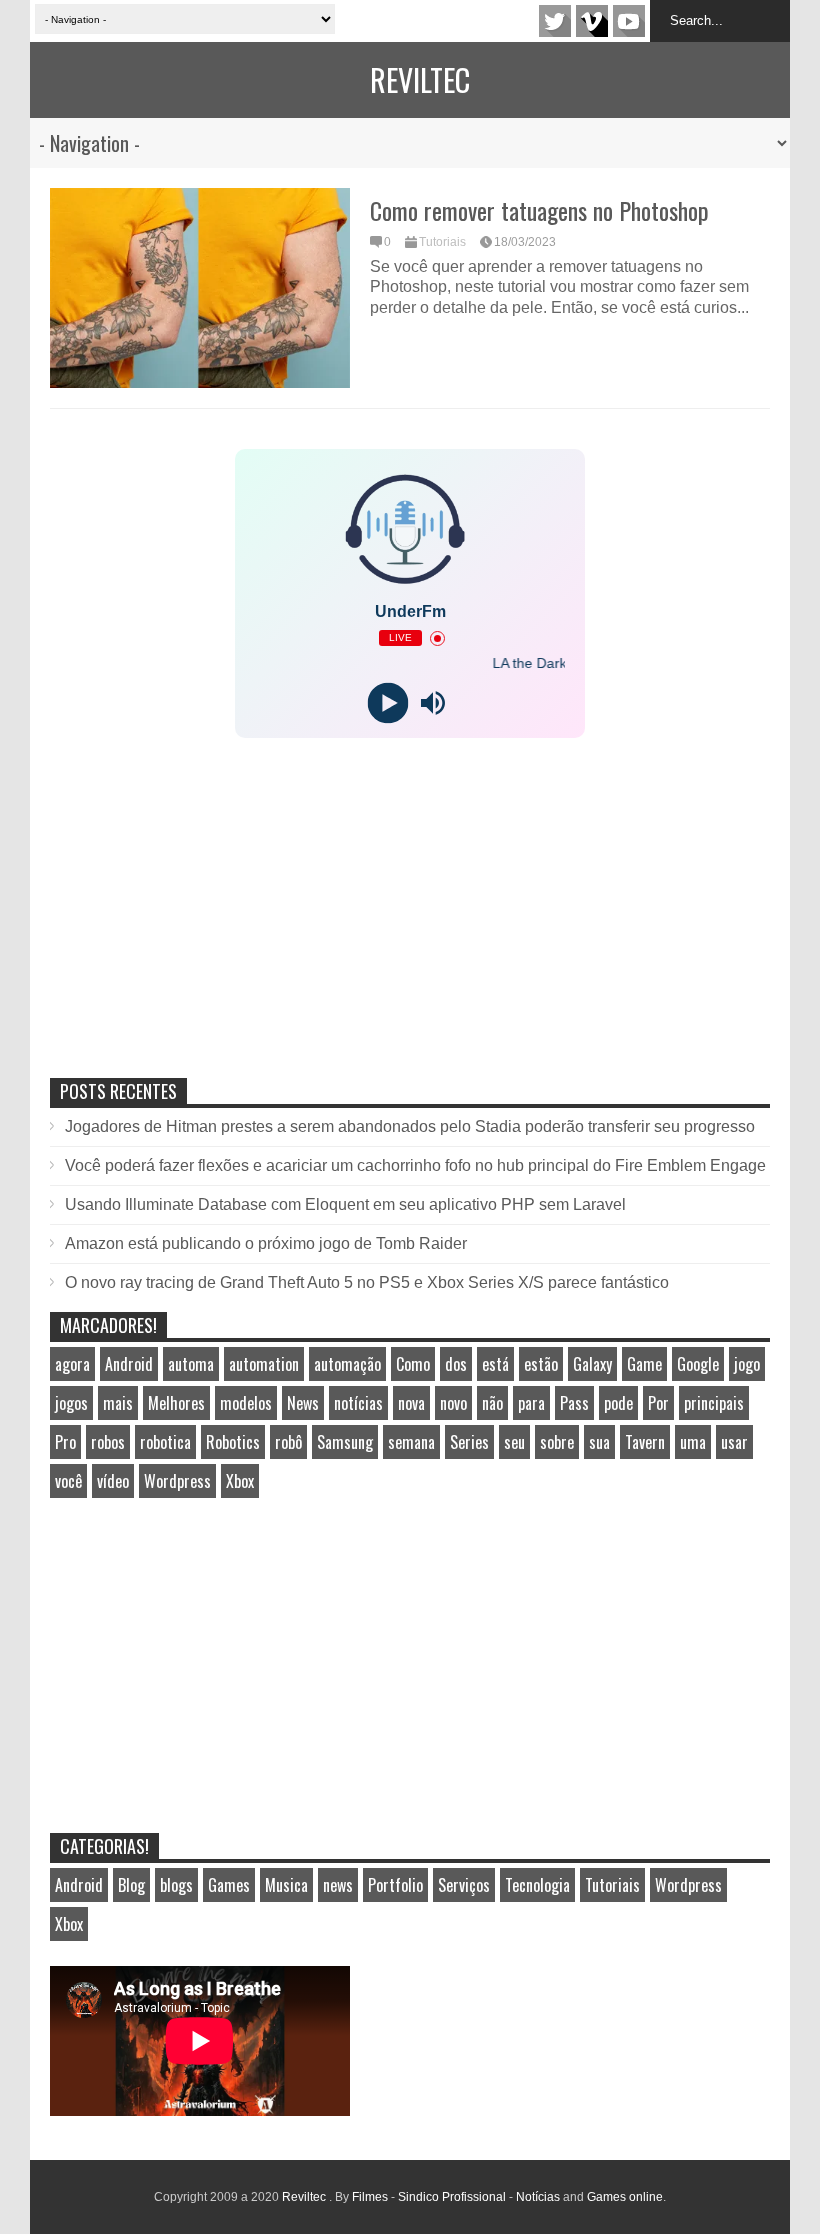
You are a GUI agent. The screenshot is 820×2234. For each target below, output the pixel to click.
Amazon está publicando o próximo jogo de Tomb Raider (266, 1243)
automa (191, 1364)
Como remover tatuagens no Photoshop (539, 210)
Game (644, 1364)
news (338, 1885)
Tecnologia (537, 1885)
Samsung (345, 1442)
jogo (747, 1364)
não (492, 1403)
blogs (176, 1885)
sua (599, 1442)
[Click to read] (200, 288)
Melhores (176, 1403)
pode (618, 1403)
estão (541, 1364)
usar (734, 1442)
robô (288, 1442)
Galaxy (592, 1364)
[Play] (387, 703)
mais (118, 1403)
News (303, 1403)
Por (658, 1403)
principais (714, 1403)
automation (264, 1364)
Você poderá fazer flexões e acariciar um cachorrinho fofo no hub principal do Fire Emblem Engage (415, 1165)
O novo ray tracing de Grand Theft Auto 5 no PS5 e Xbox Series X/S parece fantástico (367, 1282)
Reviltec (420, 79)
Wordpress (177, 1481)
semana (411, 1442)
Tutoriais (442, 242)
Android (129, 1364)
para (531, 1403)
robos (108, 1442)
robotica (165, 1442)
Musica (286, 1885)
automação (347, 1364)
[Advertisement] (200, 929)
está (495, 1364)
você (68, 1481)
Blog (131, 1885)
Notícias (538, 2197)
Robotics (233, 1442)
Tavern (645, 1442)
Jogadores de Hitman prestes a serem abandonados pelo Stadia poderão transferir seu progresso (410, 1126)
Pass (574, 1403)
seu (514, 1442)
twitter (555, 21)
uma (693, 1442)
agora (72, 1364)
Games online (625, 2197)
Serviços (464, 1885)
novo (453, 1403)
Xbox (240, 1481)
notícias (358, 1403)
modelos (246, 1403)
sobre (557, 1442)
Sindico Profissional (452, 2197)
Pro (65, 1442)
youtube (629, 21)
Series (469, 1442)
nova (411, 1403)
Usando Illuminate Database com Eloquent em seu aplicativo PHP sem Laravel (345, 1204)
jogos (71, 1403)
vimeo (592, 21)
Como (413, 1364)
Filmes (370, 2197)
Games (229, 1885)
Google (698, 1364)
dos (456, 1364)
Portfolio (395, 1885)
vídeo (113, 1481)
